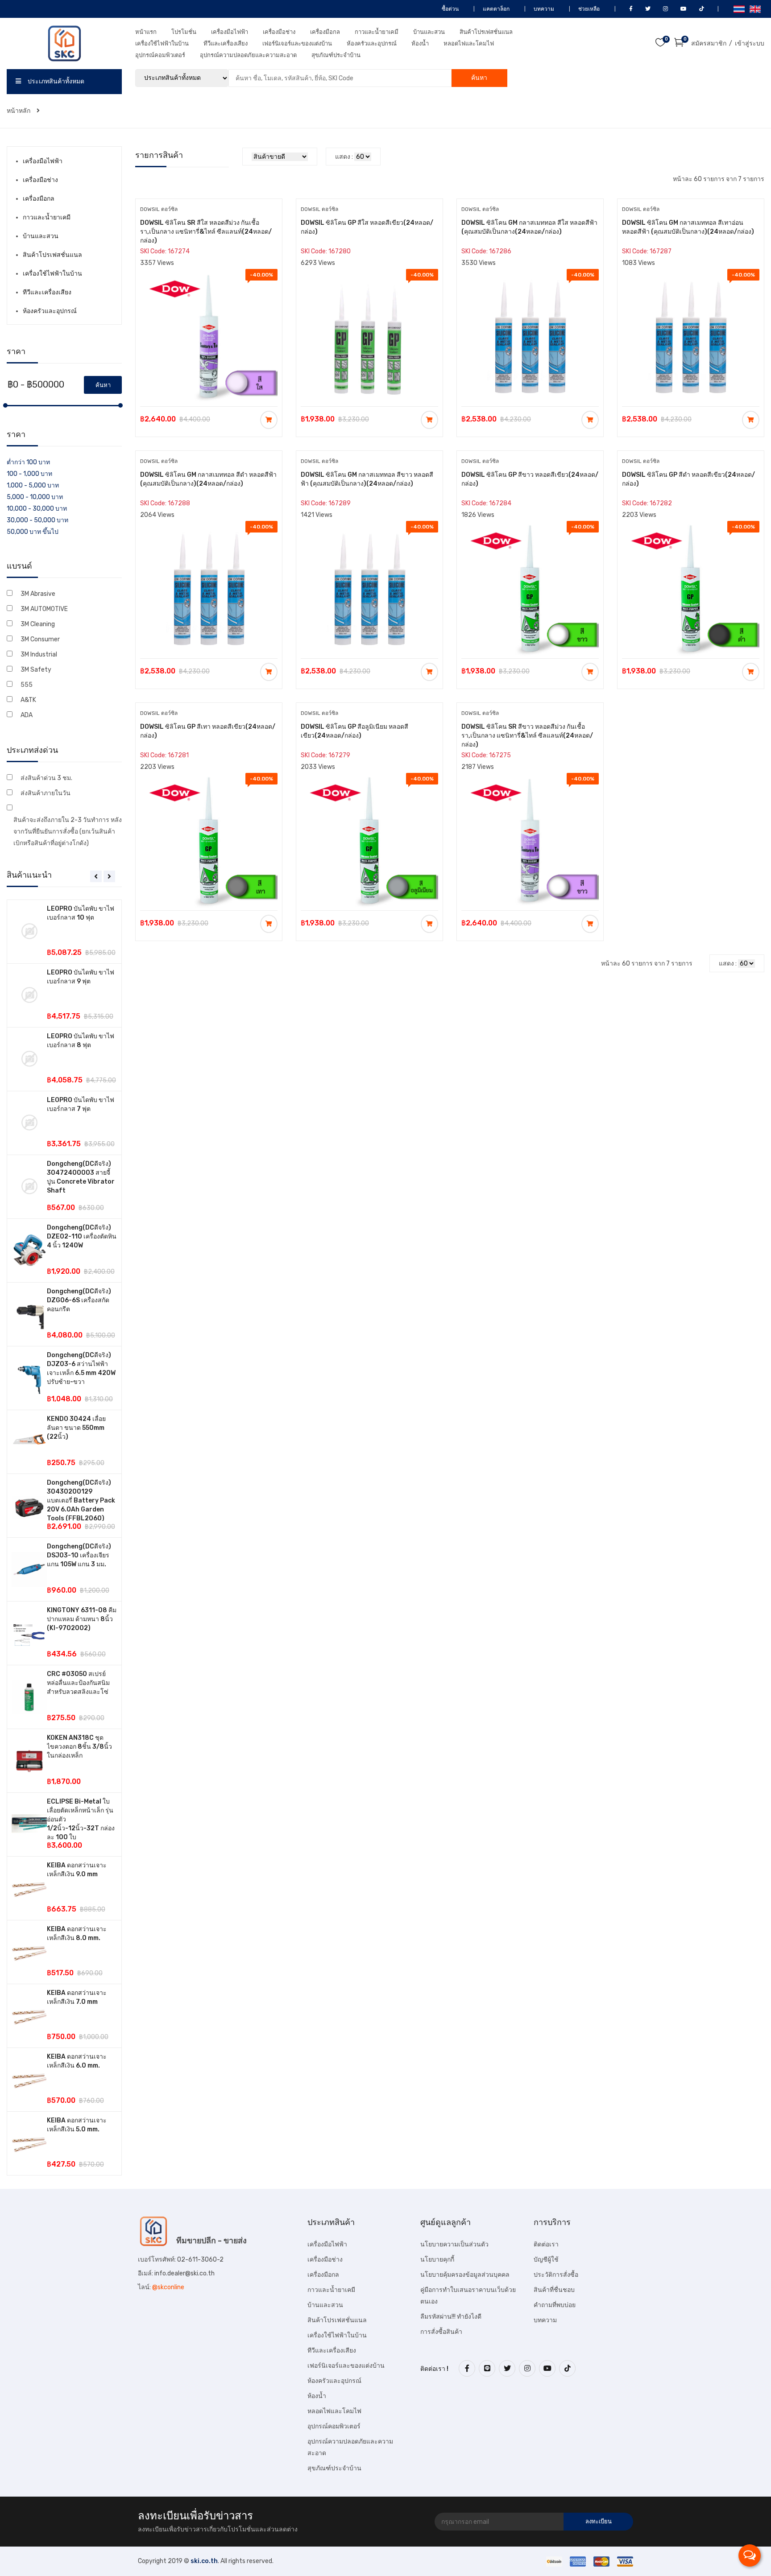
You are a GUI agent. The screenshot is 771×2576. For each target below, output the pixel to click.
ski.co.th (204, 2561)
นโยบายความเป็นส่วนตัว (454, 2244)
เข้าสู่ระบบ (750, 43)
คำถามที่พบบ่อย (555, 2305)
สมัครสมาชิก (709, 43)
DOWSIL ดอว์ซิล (159, 209)
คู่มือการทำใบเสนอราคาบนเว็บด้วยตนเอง (468, 2296)
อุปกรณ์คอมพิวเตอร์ (160, 55)
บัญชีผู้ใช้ (546, 2260)
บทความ (543, 9)
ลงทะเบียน (599, 2521)
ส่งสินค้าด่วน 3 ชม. (46, 778)
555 (27, 685)
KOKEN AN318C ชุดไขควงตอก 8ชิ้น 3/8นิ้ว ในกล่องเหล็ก (79, 1747)
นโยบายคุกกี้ (437, 2260)
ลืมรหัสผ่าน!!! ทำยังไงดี (451, 2317)
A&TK (28, 700)
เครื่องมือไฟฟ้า (230, 32)
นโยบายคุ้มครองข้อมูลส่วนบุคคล (465, 2275)
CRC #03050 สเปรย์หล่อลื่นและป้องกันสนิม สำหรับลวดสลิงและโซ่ (78, 1683)
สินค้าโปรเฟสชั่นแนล (486, 32)
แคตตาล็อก (495, 9)
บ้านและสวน (429, 32)
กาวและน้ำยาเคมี (377, 32)
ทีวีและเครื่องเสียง (226, 43)
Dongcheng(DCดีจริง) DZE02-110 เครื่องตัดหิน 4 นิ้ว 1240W (82, 1236)
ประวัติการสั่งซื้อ (556, 2275)
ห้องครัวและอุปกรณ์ (372, 43)
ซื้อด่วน (450, 9)
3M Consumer (40, 639)
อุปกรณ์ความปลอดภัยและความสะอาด (248, 55)
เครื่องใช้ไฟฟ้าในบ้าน (162, 43)
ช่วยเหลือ (588, 9)
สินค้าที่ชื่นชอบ (554, 2290)
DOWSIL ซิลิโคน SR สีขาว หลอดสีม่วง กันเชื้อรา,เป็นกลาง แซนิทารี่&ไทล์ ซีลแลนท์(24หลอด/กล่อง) (527, 736)
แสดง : (344, 157)
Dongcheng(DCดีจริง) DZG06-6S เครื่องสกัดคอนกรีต (79, 1300)
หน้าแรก (146, 32)
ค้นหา (479, 78)
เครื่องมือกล (325, 32)
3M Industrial (39, 654)
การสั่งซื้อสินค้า (441, 2332)
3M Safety (36, 670)
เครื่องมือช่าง (279, 32)
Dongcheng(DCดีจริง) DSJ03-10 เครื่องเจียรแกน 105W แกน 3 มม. (79, 1555)
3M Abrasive (38, 594)
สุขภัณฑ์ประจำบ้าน (336, 55)
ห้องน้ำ (420, 43)
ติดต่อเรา (546, 2244)
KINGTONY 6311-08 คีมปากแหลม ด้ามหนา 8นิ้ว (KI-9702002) (82, 1619)
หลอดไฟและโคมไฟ (469, 43)
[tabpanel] (64, 1538)
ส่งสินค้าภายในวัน (46, 793)
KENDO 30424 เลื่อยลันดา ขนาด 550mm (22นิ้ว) (76, 1428)
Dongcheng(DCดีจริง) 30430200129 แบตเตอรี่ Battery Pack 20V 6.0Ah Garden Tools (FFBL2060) (81, 1501)
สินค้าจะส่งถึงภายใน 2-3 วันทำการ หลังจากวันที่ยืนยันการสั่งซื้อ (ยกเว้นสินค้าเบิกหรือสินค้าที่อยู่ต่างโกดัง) (68, 832)
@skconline (168, 2287)
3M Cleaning (38, 624)
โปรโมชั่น (184, 32)
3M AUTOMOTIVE (44, 609)
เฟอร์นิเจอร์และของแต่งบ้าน (297, 43)
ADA (27, 715)
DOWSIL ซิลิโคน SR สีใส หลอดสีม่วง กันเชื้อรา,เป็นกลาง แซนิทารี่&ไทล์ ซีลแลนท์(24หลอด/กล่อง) (206, 232)
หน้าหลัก (19, 111)
